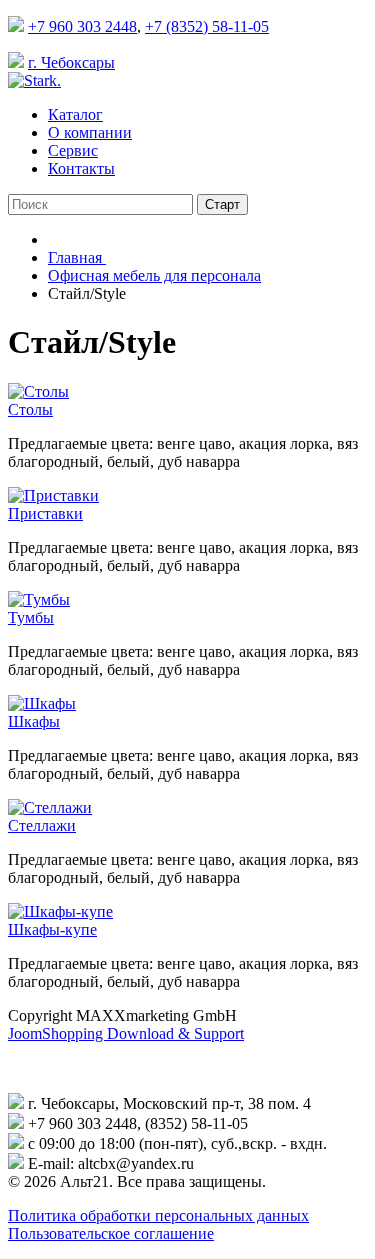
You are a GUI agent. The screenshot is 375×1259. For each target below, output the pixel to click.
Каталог (75, 114)
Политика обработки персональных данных (158, 1215)
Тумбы (31, 617)
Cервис (73, 150)
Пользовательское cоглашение (111, 1233)
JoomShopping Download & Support (126, 1033)
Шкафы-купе (52, 929)
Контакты (81, 168)
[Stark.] (34, 80)
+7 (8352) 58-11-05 (207, 26)
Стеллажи (42, 825)
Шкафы (34, 721)
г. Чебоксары (71, 62)
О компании (90, 132)
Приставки (45, 513)
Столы (30, 409)
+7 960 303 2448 (82, 26)
